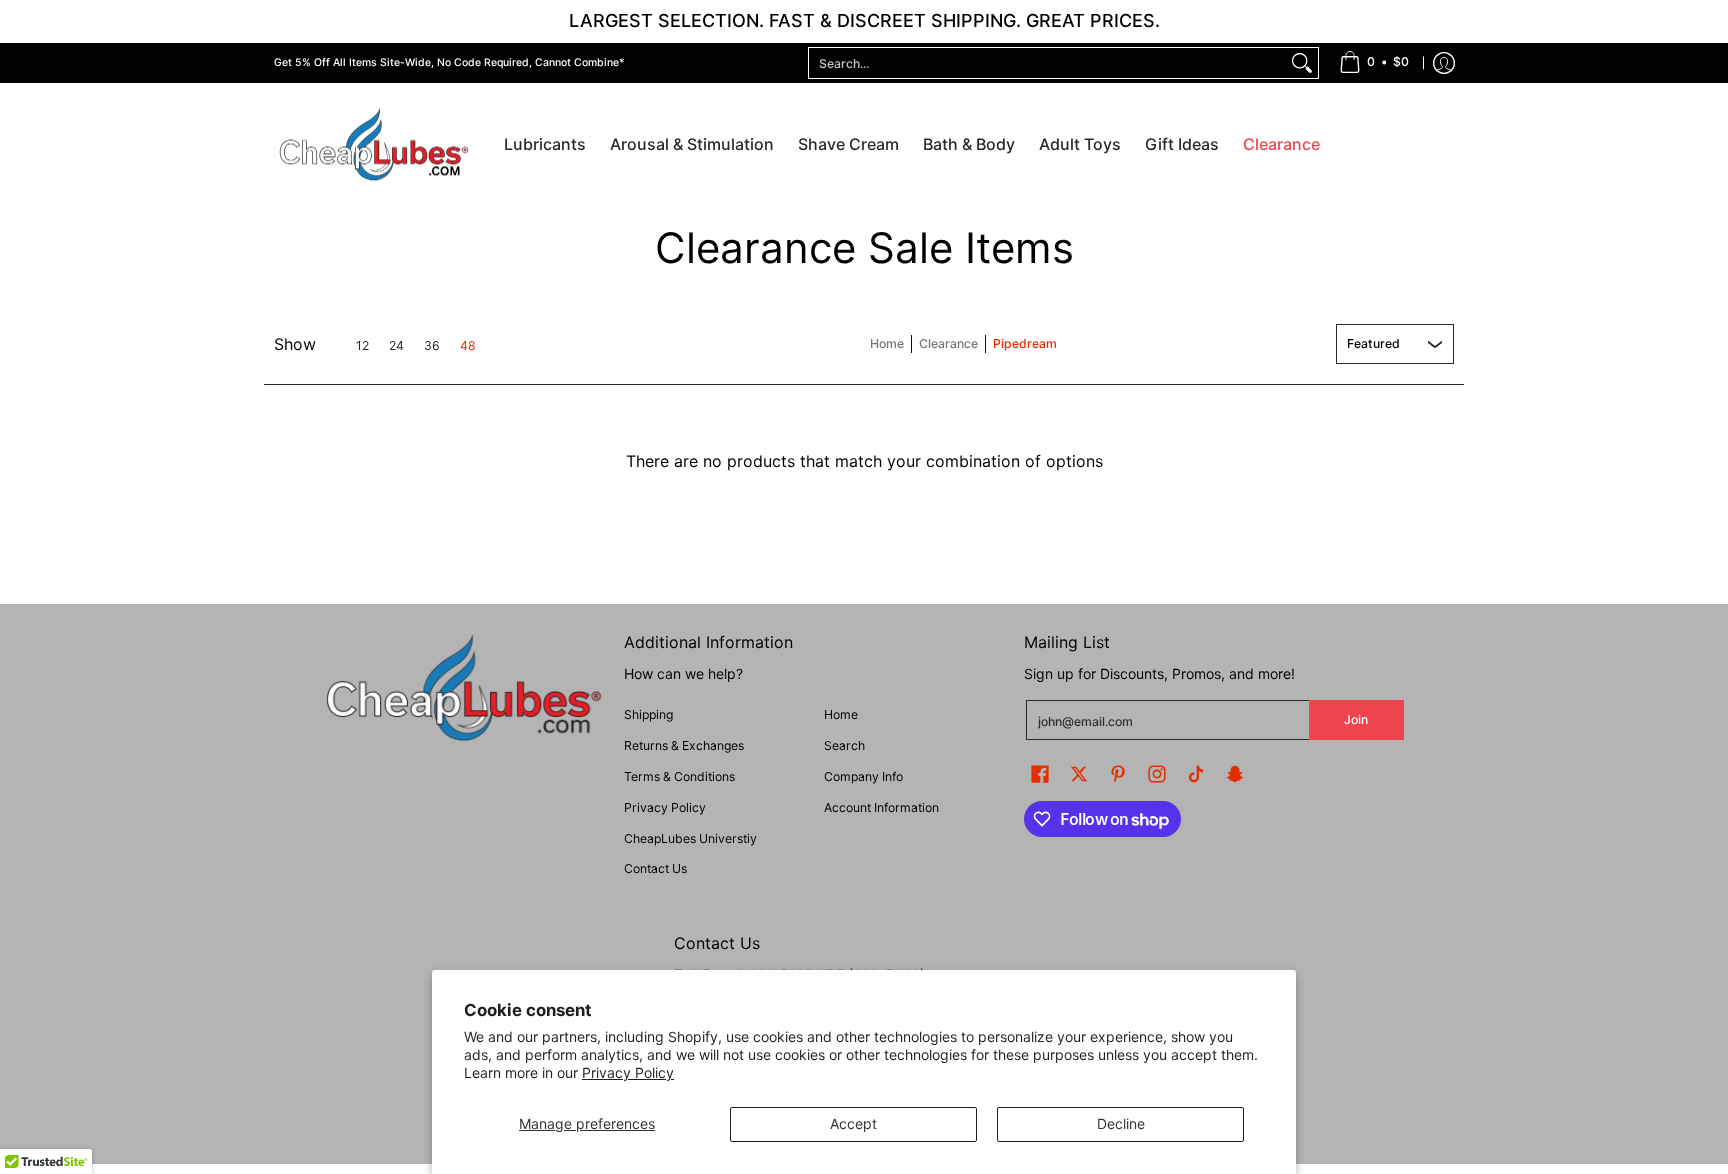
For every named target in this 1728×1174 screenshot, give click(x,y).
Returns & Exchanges (684, 745)
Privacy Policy (628, 1072)
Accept (853, 1123)
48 (468, 346)
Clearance (948, 343)
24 (396, 346)
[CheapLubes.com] (374, 145)
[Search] (1302, 63)
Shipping (648, 714)
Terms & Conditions (679, 776)
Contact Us (655, 868)
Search (844, 745)
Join (1356, 719)
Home (887, 343)
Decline (1121, 1123)
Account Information (881, 807)
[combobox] (1047, 63)
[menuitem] (1374, 63)
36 (432, 346)
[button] (1040, 773)
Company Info (863, 776)
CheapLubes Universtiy (690, 838)
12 (362, 346)
